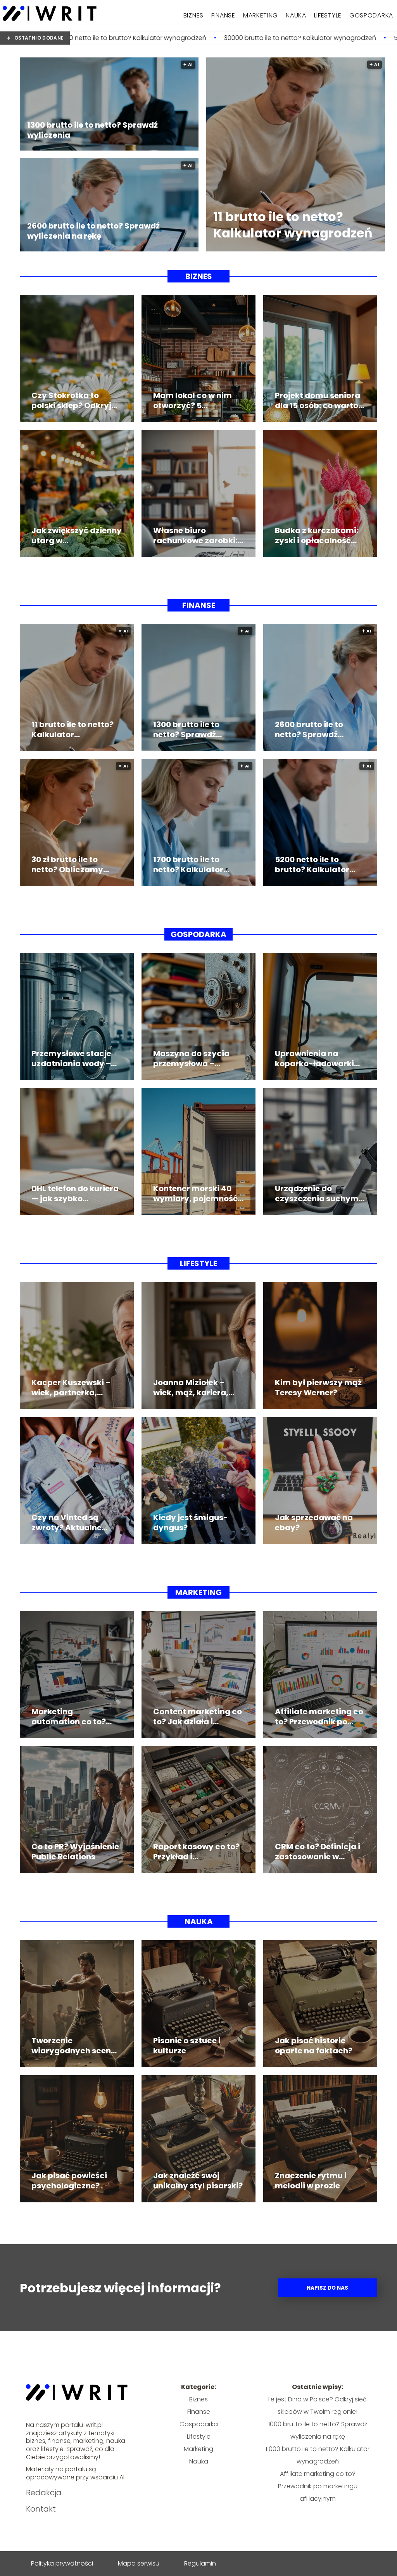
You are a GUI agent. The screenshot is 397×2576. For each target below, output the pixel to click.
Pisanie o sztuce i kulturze (187, 2046)
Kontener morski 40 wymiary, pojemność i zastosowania (197, 1194)
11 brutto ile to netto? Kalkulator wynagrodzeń (293, 225)
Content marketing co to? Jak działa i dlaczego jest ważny (198, 1717)
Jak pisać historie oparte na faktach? (314, 2046)
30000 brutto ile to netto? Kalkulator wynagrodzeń (128, 38)
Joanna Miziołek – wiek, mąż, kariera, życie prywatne (191, 1388)
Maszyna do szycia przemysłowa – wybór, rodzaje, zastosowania (191, 1058)
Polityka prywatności (62, 2563)
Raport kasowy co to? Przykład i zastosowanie (196, 1852)
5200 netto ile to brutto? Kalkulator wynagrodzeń (312, 864)
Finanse (223, 15)
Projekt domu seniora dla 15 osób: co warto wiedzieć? (318, 400)
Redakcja (44, 2493)
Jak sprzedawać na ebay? (314, 1523)
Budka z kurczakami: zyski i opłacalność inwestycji (317, 535)
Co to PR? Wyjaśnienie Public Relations (75, 1852)
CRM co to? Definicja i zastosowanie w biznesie (318, 1852)
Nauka (296, 15)
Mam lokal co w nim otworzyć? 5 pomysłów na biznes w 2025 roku (198, 400)
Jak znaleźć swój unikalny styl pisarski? (198, 2181)
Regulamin (200, 2563)
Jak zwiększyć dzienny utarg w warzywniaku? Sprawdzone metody (77, 535)
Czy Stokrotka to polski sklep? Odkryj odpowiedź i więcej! (71, 400)
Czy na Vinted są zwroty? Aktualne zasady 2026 (66, 1523)
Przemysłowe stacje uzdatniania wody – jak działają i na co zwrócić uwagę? (71, 1058)
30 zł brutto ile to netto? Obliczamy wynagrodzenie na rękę (69, 864)
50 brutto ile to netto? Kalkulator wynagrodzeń (292, 38)
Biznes (193, 15)
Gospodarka (371, 15)
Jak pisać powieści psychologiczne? (69, 2181)
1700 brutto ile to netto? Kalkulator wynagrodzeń (188, 864)
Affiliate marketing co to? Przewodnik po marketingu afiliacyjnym (319, 1717)
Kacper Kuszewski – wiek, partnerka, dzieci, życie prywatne (76, 1388)
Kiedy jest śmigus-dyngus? (191, 1523)
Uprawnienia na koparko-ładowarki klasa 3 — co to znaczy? (314, 1058)
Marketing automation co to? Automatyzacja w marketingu (69, 1717)
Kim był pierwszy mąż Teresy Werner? (318, 1388)
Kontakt (41, 2509)
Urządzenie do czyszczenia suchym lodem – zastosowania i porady (320, 1194)
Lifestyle (328, 15)
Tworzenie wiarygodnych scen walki (71, 2046)
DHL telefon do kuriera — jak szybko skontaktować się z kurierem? (75, 1194)
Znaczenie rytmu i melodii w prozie (311, 2181)
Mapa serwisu (139, 2563)
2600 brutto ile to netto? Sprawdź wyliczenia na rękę (93, 231)
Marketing (261, 15)
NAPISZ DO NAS (327, 2288)
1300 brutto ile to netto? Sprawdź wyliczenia (92, 130)
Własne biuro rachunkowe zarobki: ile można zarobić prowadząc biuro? (195, 535)
